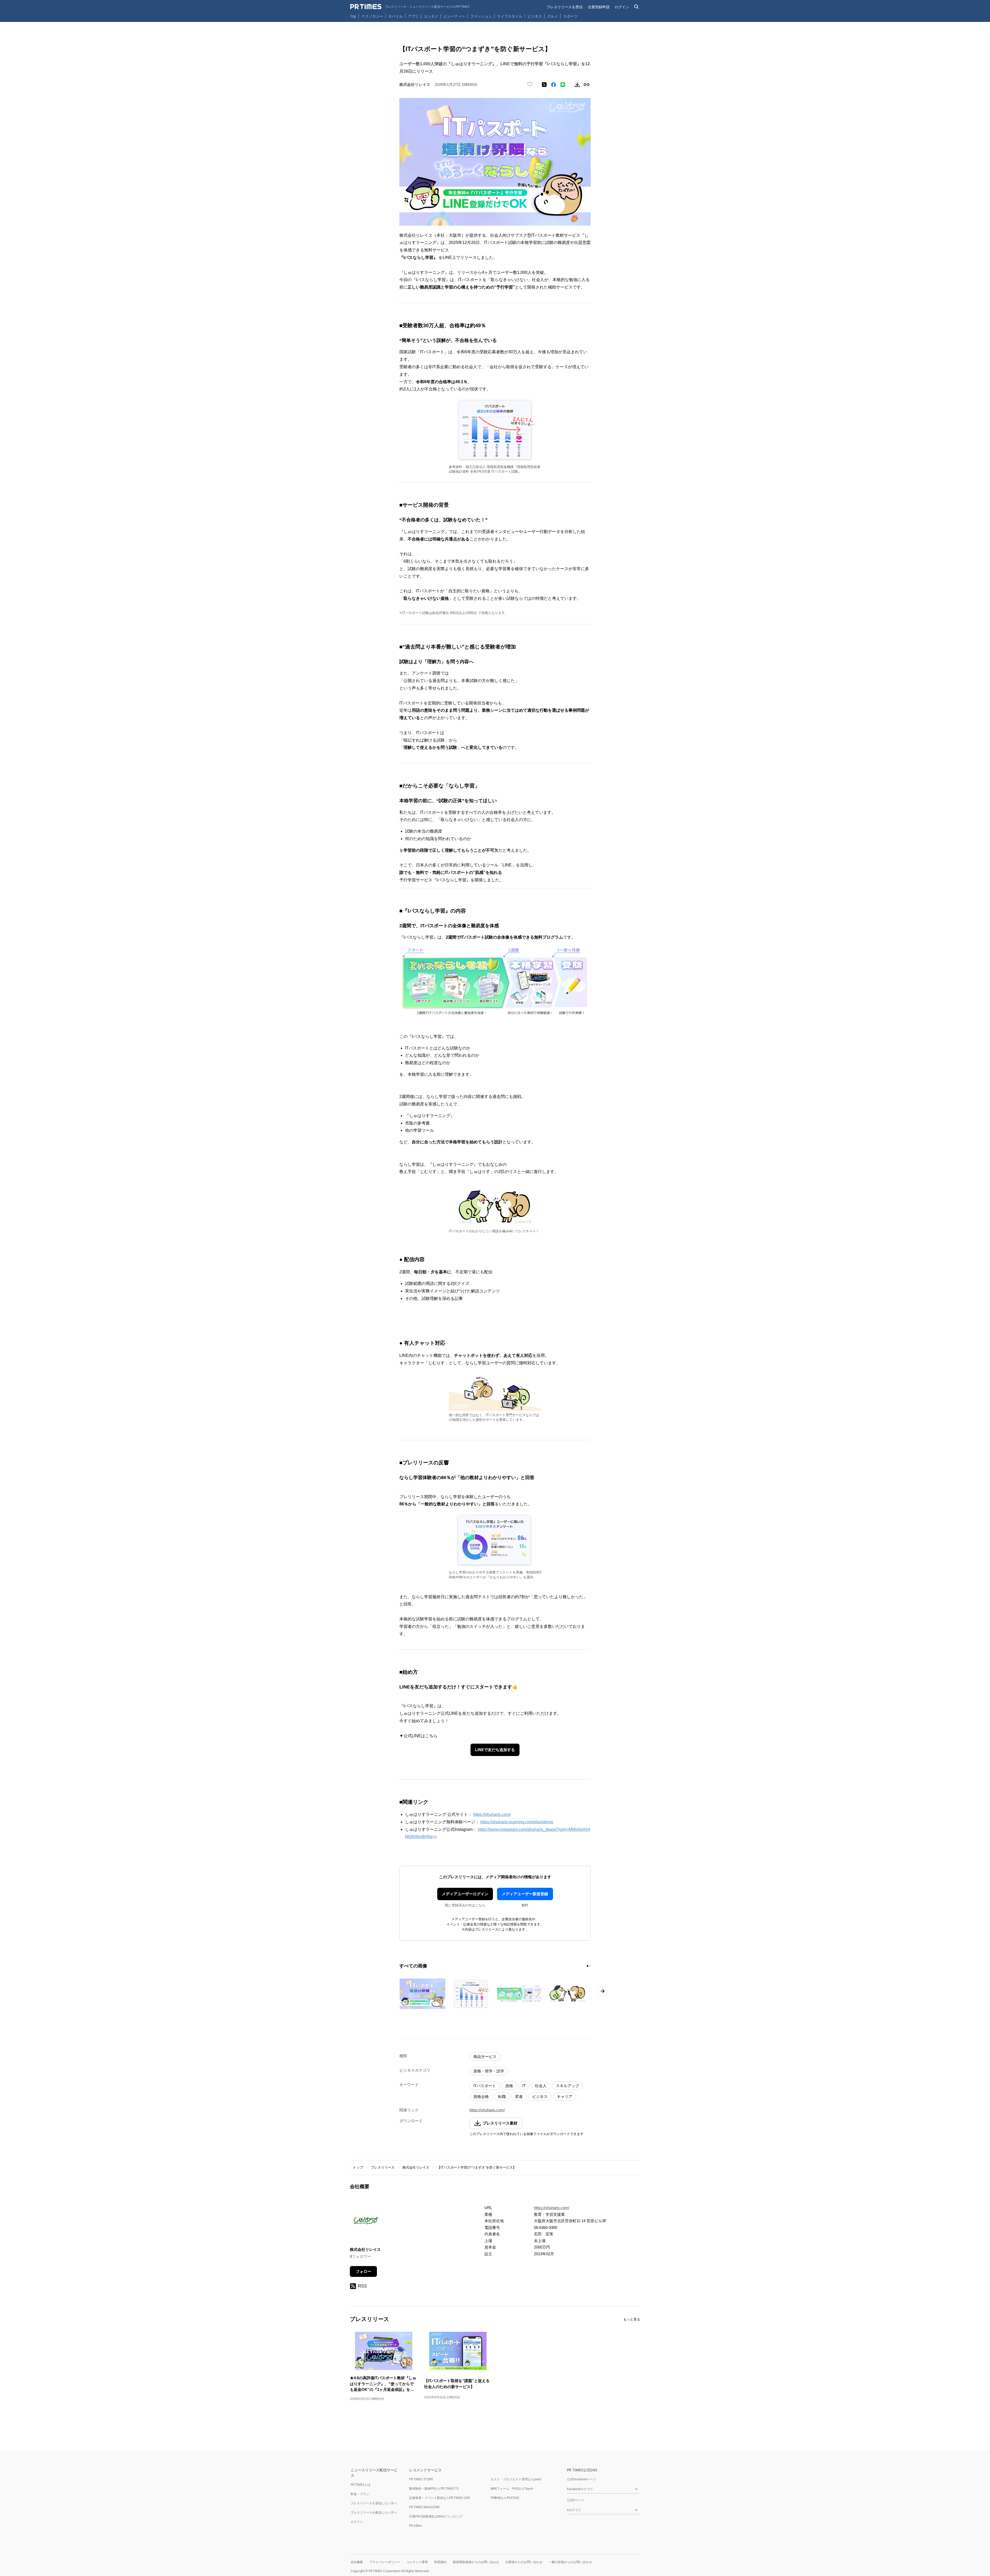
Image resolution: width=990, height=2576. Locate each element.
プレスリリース (383, 2167)
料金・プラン (360, 2494)
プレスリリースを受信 (565, 7)
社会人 (541, 2086)
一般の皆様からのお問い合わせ (570, 2562)
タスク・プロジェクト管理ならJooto (516, 2479)
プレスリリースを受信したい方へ (374, 2503)
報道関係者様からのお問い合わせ (476, 2562)
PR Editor (416, 2526)
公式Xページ (576, 2500)
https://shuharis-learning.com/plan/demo (517, 1822)
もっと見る (632, 2319)
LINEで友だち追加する (495, 1750)
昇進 (519, 2097)
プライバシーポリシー (385, 2562)
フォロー (364, 2271)
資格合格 (481, 2097)
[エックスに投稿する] (544, 85)
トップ (358, 2167)
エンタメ (431, 16)
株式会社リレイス (416, 2167)
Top (353, 16)
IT (524, 2086)
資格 (509, 2086)
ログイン (622, 7)
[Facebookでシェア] (554, 85)
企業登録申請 (599, 7)
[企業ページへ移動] (366, 2222)
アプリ (413, 16)
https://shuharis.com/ (492, 1814)
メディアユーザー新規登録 (525, 1894)
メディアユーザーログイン (465, 1894)
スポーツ (570, 16)
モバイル (395, 16)
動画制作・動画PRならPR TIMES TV (434, 2488)
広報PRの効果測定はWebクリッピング (436, 2516)
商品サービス (485, 2057)
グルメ (552, 16)
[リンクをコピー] (587, 85)
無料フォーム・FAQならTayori (512, 2488)
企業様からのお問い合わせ (524, 2562)
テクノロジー (372, 16)
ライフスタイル (510, 16)
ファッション (481, 16)
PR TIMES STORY (421, 2479)
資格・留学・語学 (489, 2071)
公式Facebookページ (581, 2479)
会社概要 (357, 2562)
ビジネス (535, 16)
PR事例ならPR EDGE (505, 2498)
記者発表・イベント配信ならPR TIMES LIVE (440, 2498)
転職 (502, 2097)
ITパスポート (485, 2086)
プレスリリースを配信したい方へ (374, 2512)
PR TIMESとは (361, 2485)
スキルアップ (567, 2086)
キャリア (565, 2097)
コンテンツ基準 (417, 2562)
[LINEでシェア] (563, 85)
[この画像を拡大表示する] (422, 1994)
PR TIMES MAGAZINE (424, 2507)
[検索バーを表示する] (637, 7)
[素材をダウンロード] (577, 85)
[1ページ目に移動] (588, 1966)
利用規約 (440, 2562)
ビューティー (454, 16)
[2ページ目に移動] (590, 1966)
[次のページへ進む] (603, 1991)
